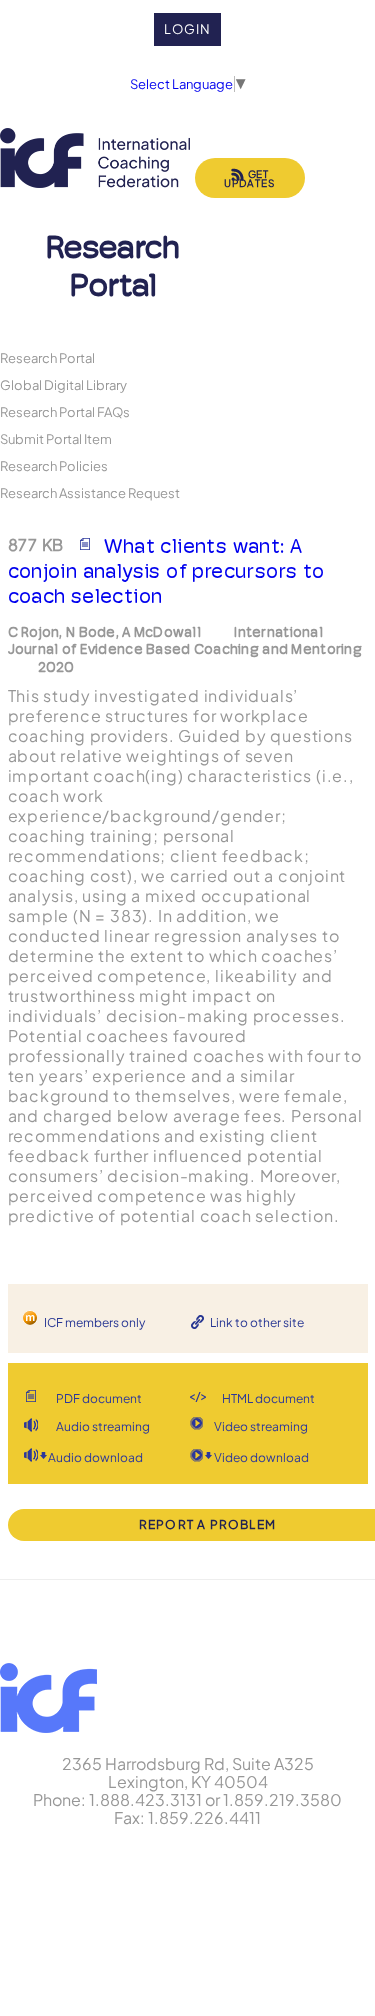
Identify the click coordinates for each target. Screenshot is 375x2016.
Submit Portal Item (56, 438)
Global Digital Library (63, 384)
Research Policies (54, 465)
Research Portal (47, 357)
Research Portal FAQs (65, 411)
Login (187, 29)
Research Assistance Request (90, 492)
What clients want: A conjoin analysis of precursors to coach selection (166, 571)
